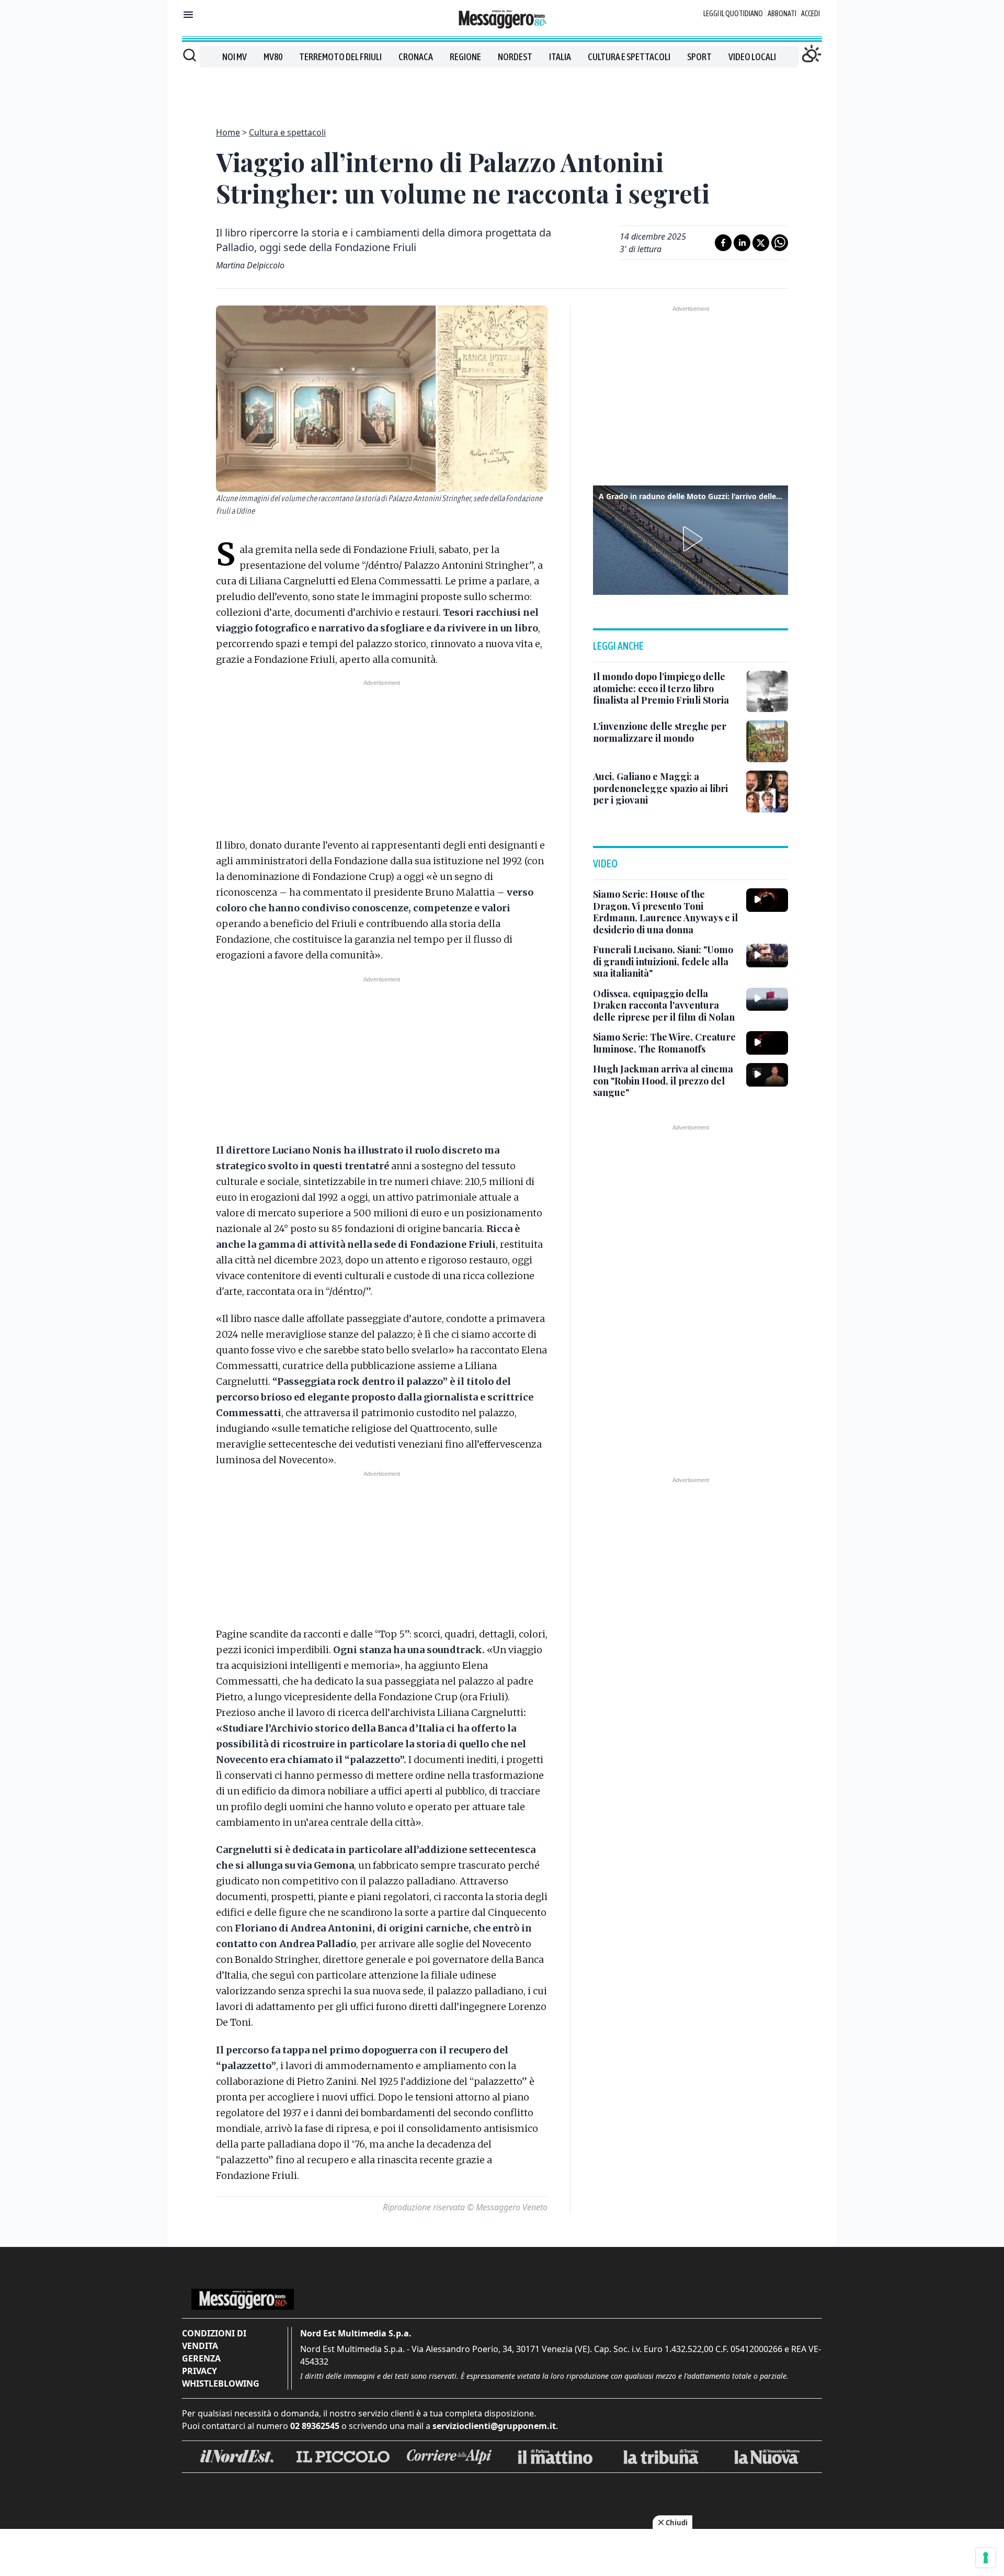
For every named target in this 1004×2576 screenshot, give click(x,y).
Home (228, 132)
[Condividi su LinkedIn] (742, 243)
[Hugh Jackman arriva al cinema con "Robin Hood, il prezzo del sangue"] (767, 1075)
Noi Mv (235, 57)
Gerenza (201, 2358)
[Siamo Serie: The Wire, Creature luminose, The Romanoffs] (767, 1043)
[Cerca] (190, 55)
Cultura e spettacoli (629, 57)
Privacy (199, 2371)
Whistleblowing (221, 2383)
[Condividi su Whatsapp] (780, 243)
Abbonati (782, 14)
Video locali (752, 57)
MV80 (273, 57)
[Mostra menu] (188, 15)
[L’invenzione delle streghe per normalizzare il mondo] (767, 741)
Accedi (811, 14)
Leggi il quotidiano (733, 14)
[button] (691, 539)
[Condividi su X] (761, 243)
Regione (465, 57)
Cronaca (416, 57)
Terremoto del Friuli (340, 57)
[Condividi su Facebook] (723, 243)
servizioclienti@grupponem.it (494, 2426)
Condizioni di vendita (214, 2340)
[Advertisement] (502, 91)
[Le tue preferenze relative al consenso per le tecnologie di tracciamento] (986, 2558)
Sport (699, 57)
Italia (560, 57)
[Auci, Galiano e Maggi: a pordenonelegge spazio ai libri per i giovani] (767, 792)
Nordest (515, 57)
